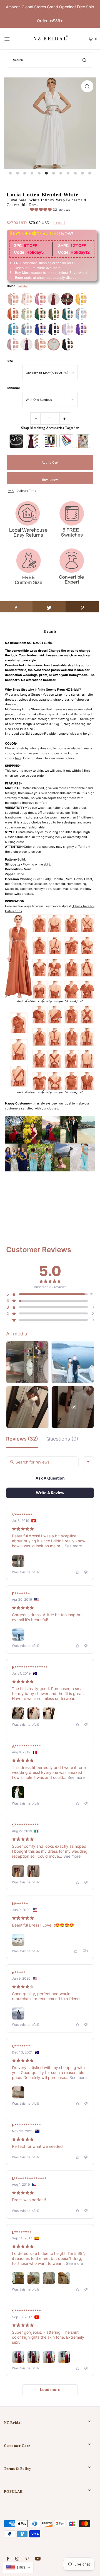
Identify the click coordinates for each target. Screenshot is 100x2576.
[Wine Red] (54, 299)
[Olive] (54, 314)
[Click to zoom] (87, 86)
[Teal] (67, 314)
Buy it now (50, 480)
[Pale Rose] (26, 299)
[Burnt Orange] (13, 314)
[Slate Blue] (26, 329)
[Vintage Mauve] (13, 344)
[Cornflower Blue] (81, 314)
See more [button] (73, 1546)
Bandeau (13, 388)
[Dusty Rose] (40, 299)
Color (11, 286)
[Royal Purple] (81, 329)
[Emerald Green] (40, 314)
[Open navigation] (12, 39)
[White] (54, 344)
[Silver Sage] (26, 314)
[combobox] (88, 1462)
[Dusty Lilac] (67, 329)
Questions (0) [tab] (62, 1439)
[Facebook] (8, 2559)
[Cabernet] (67, 299)
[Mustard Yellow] (81, 299)
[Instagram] (17, 2559)
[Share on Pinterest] (82, 607)
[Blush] (13, 299)
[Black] (67, 344)
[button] (50, 210)
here (18, 758)
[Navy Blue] (54, 329)
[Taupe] (40, 344)
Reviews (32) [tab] (22, 1439)
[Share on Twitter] (49, 607)
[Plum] (26, 344)
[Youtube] (38, 2559)
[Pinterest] (27, 2559)
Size (10, 361)
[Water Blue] (13, 329)
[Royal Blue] (40, 329)
